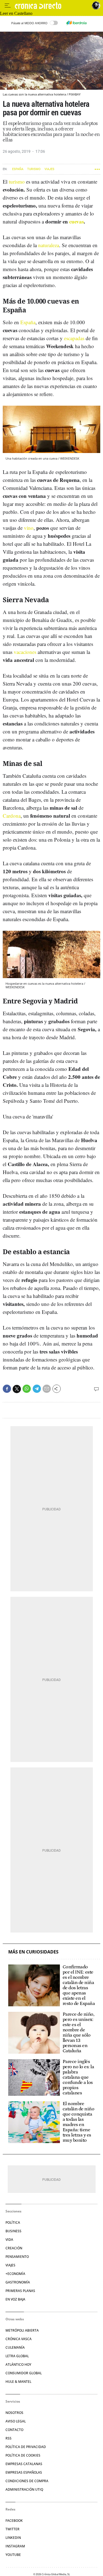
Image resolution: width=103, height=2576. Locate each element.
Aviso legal (16, 2421)
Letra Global (17, 2356)
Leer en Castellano (16, 13)
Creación (14, 2248)
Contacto (14, 2430)
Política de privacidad (26, 2447)
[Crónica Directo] (52, 6)
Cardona (12, 816)
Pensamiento (17, 2257)
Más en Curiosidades (33, 1952)
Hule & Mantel (18, 2382)
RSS (9, 2438)
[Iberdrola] (77, 23)
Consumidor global (24, 2373)
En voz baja (15, 2299)
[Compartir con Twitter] (17, 1389)
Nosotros (14, 2413)
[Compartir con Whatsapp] (27, 1389)
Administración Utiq (24, 2489)
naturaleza (49, 245)
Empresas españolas (24, 2472)
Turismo (34, 169)
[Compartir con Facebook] (7, 1389)
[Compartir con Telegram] (37, 1389)
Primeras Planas (20, 2291)
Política (13, 2222)
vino (29, 528)
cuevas (76, 221)
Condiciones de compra (27, 2481)
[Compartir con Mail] (47, 1389)
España (18, 169)
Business (13, 2231)
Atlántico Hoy (18, 2364)
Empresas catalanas (24, 2464)
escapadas (74, 338)
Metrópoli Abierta (22, 2330)
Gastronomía (18, 2282)
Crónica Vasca (19, 2339)
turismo (17, 182)
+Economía (15, 2274)
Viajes (49, 169)
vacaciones (25, 652)
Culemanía (15, 2347)
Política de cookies (23, 2455)
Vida (9, 2240)
